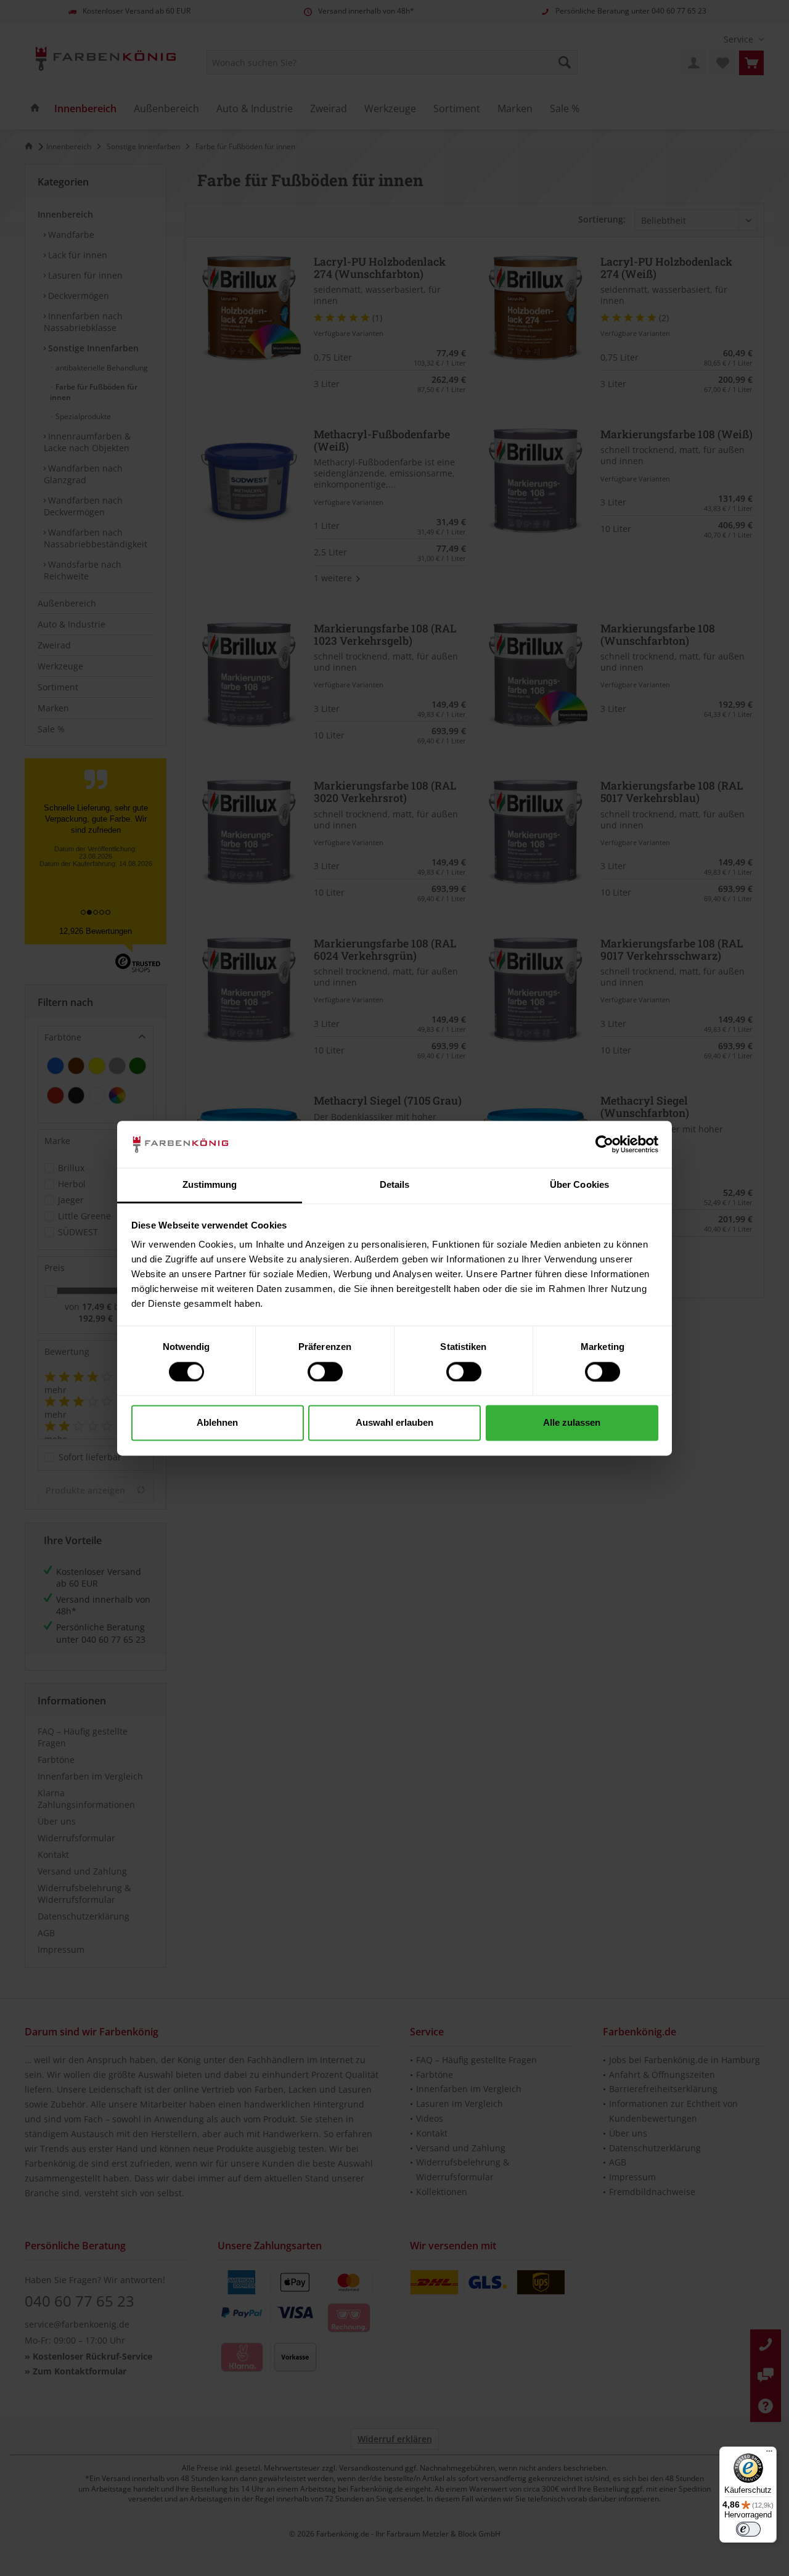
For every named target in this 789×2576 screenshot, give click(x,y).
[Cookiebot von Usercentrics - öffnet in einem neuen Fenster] (604, 1144)
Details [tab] (395, 1185)
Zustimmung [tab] (210, 1185)
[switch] (325, 1372)
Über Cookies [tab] (579, 1185)
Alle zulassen (572, 1423)
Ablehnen (217, 1423)
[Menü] (769, 2454)
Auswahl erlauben (394, 1423)
